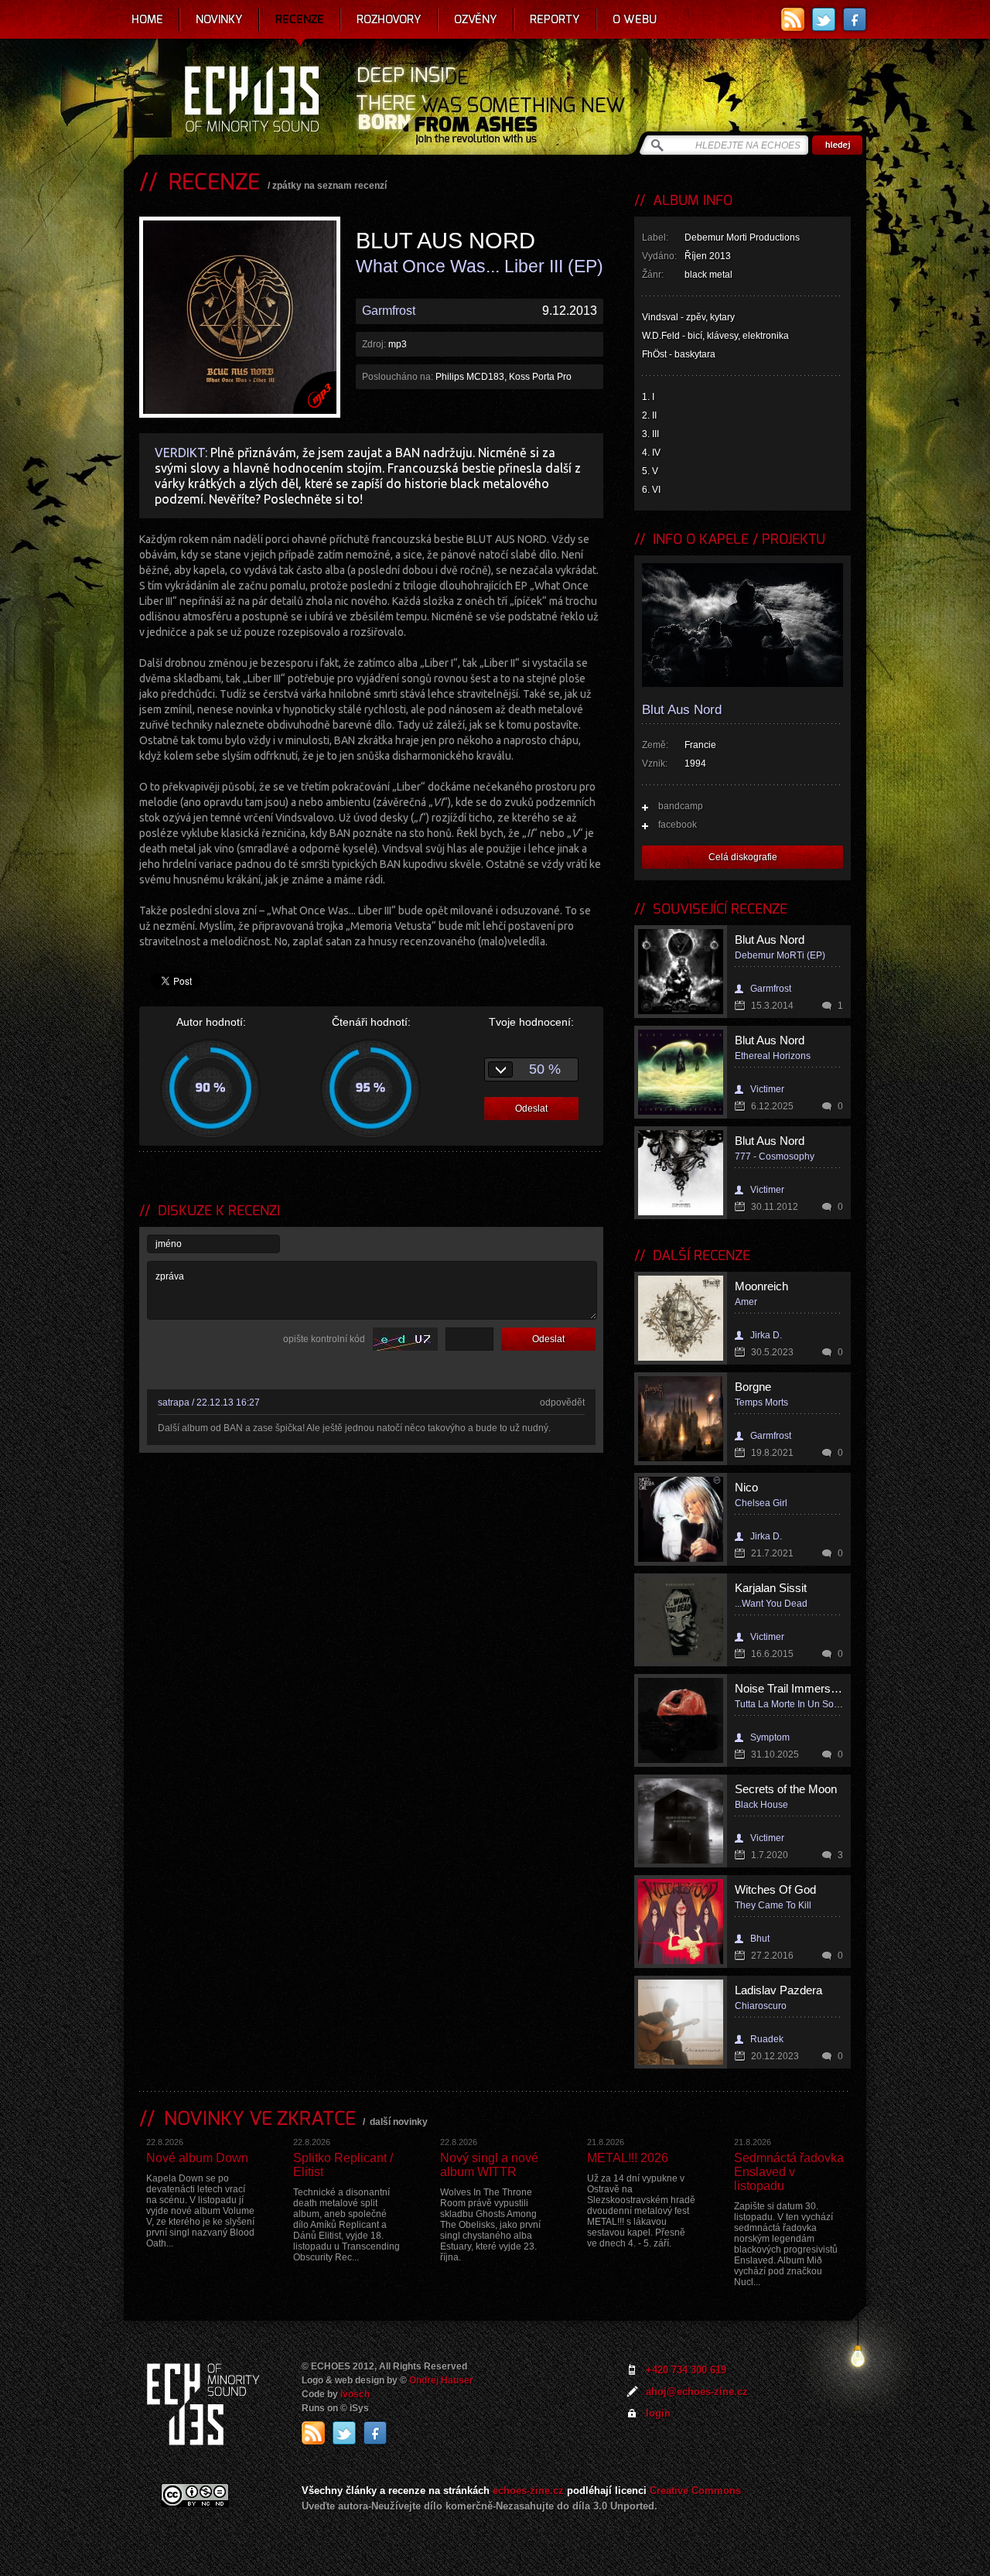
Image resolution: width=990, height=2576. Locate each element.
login (658, 2413)
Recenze (300, 19)
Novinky (219, 19)
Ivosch (355, 2394)
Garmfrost (389, 311)
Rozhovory (389, 19)
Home (147, 19)
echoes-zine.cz (528, 2491)
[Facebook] (855, 19)
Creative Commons (695, 2491)
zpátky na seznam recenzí (329, 186)
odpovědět (562, 1402)
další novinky (399, 2122)
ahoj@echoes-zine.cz (697, 2392)
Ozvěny (476, 19)
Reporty (555, 19)
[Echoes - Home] (251, 101)
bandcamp (681, 806)
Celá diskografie (743, 857)
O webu (635, 19)
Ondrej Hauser (441, 2380)
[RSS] (793, 19)
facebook (678, 825)
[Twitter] (824, 19)
